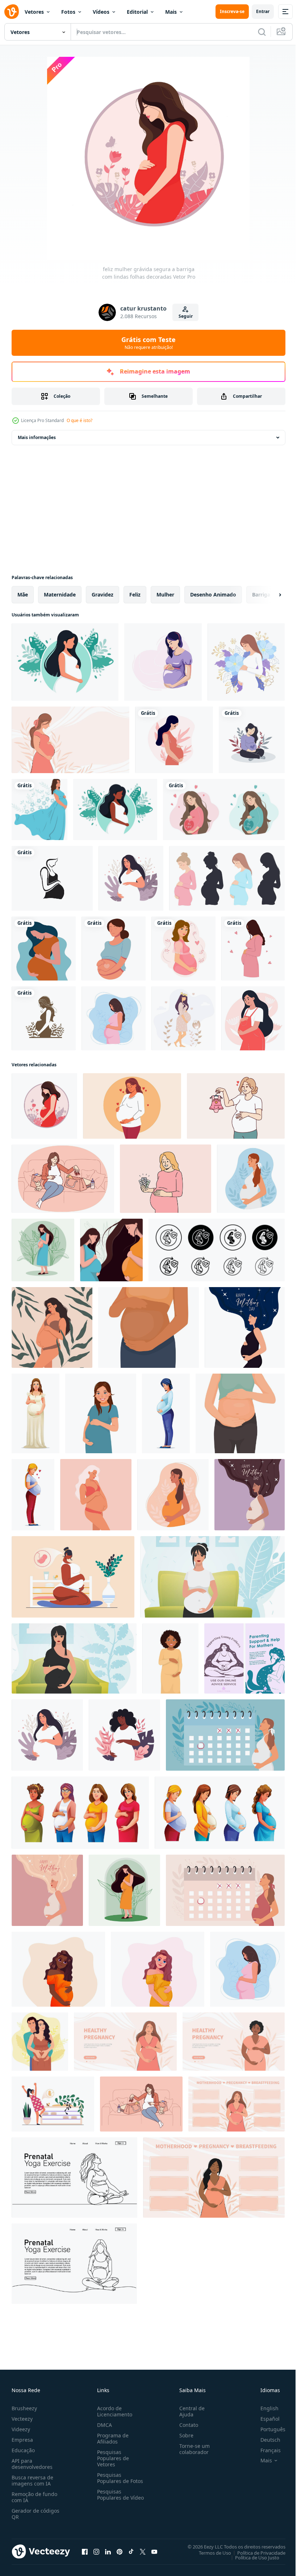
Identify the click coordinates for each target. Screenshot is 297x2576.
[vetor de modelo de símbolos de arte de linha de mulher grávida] (52, 878)
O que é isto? (80, 420)
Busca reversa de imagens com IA (32, 2480)
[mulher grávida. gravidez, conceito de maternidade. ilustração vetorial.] (65, 662)
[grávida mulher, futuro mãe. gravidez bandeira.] (125, 2042)
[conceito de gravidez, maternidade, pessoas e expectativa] (183, 948)
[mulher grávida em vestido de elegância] (39, 810)
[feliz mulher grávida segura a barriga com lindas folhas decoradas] (44, 1106)
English (264, 2408)
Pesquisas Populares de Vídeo (112, 2498)
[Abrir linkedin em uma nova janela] (108, 2551)
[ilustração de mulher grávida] (163, 662)
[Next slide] (268, 595)
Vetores (34, 12)
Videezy (21, 2429)
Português (267, 2429)
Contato (186, 2425)
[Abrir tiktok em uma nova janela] (131, 2551)
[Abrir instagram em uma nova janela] (96, 2551)
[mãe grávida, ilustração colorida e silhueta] (227, 878)
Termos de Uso (210, 2552)
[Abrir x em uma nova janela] (143, 2551)
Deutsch (265, 2440)
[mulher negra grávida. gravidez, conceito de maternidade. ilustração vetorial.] (115, 810)
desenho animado (213, 595)
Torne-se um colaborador (192, 2449)
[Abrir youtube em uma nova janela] (154, 2551)
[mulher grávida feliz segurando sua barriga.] (47, 1890)
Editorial (137, 12)
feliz (135, 595)
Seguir (186, 316)
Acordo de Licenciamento (113, 2411)
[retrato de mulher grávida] (114, 948)
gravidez (103, 595)
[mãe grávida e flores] (246, 662)
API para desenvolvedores (32, 2464)
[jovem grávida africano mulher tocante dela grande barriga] (148, 1327)
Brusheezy (24, 2408)
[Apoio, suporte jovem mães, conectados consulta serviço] (244, 1658)
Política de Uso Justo (252, 2557)
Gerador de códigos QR (35, 2514)
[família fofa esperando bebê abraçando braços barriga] (40, 2042)
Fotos (68, 12)
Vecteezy (22, 2419)
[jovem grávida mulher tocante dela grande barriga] (240, 1413)
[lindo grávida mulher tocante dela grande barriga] (101, 1413)
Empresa (22, 2440)
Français (265, 2450)
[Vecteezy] (12, 12)
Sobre (183, 2435)
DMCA (103, 2425)
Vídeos (101, 12)
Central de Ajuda (189, 2411)
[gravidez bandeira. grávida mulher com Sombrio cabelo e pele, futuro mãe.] (234, 2042)
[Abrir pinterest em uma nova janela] (120, 2551)
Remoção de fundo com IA (34, 2497)
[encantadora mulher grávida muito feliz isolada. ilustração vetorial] (253, 948)
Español (265, 2419)
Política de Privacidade (256, 2552)
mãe (23, 595)
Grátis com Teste (148, 343)
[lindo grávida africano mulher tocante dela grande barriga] (170, 1658)
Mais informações (37, 437)
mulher (165, 595)
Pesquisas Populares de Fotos (119, 2478)
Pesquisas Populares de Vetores (112, 2458)
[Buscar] (262, 32)
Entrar (263, 11)
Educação (23, 2450)
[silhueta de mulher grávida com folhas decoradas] (44, 1018)
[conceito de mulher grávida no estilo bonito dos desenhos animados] (44, 948)
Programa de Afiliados (111, 2438)
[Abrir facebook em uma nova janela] (85, 2551)
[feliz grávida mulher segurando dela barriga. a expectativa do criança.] (251, 1179)
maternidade (60, 595)
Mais (171, 12)
